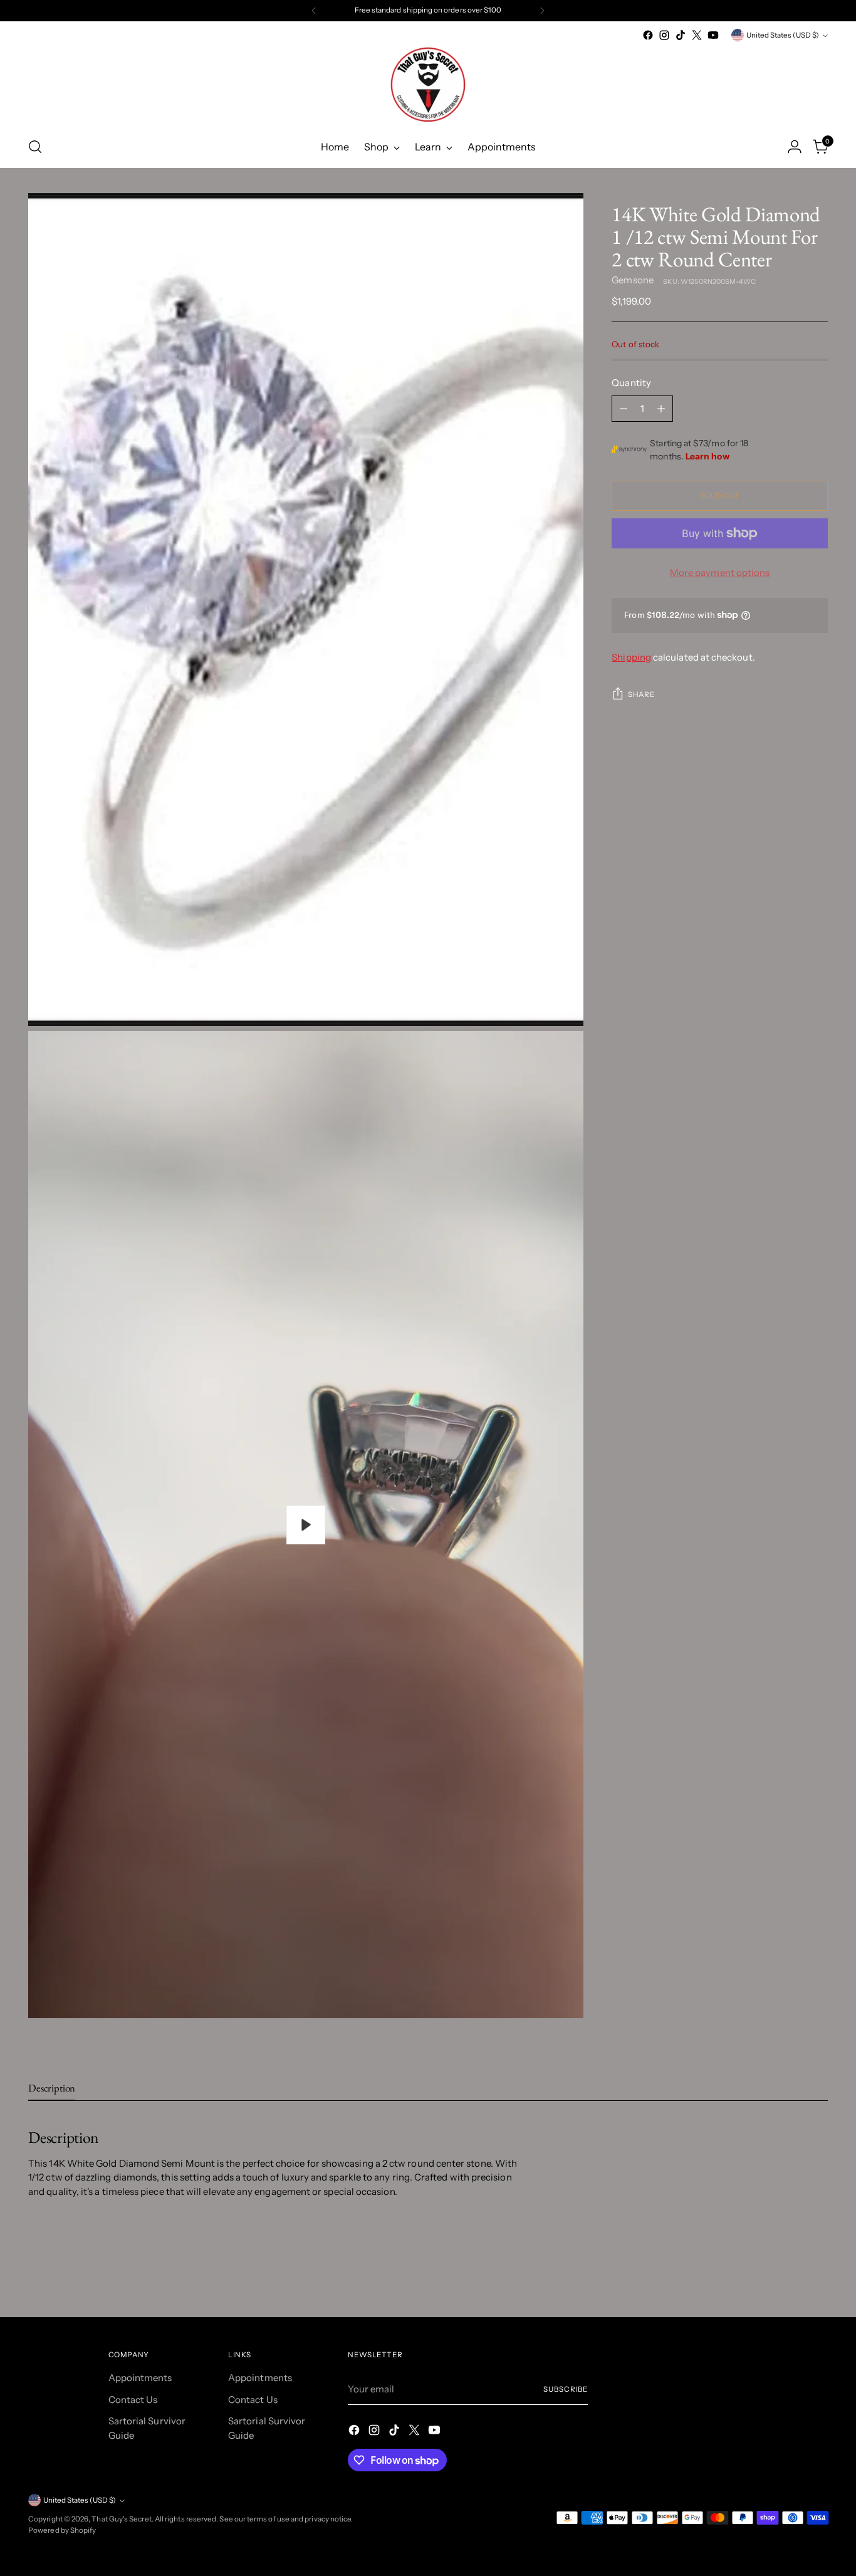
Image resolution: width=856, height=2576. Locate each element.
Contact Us (133, 2400)
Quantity (631, 383)
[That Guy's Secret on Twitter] (697, 35)
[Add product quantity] (661, 409)
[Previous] (314, 11)
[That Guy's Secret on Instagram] (664, 35)
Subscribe (566, 2389)
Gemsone (633, 280)
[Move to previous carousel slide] (788, 2275)
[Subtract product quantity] (624, 409)
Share (641, 694)
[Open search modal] (35, 147)
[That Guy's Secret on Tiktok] (681, 35)
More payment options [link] (720, 573)
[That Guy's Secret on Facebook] (648, 35)
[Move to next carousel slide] (817, 2274)
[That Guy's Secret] (428, 85)
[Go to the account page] (795, 147)
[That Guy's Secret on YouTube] (713, 35)
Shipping (631, 657)
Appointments (140, 2378)
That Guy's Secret (121, 2519)
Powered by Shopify (62, 2530)
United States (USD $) (783, 35)
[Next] (542, 11)
